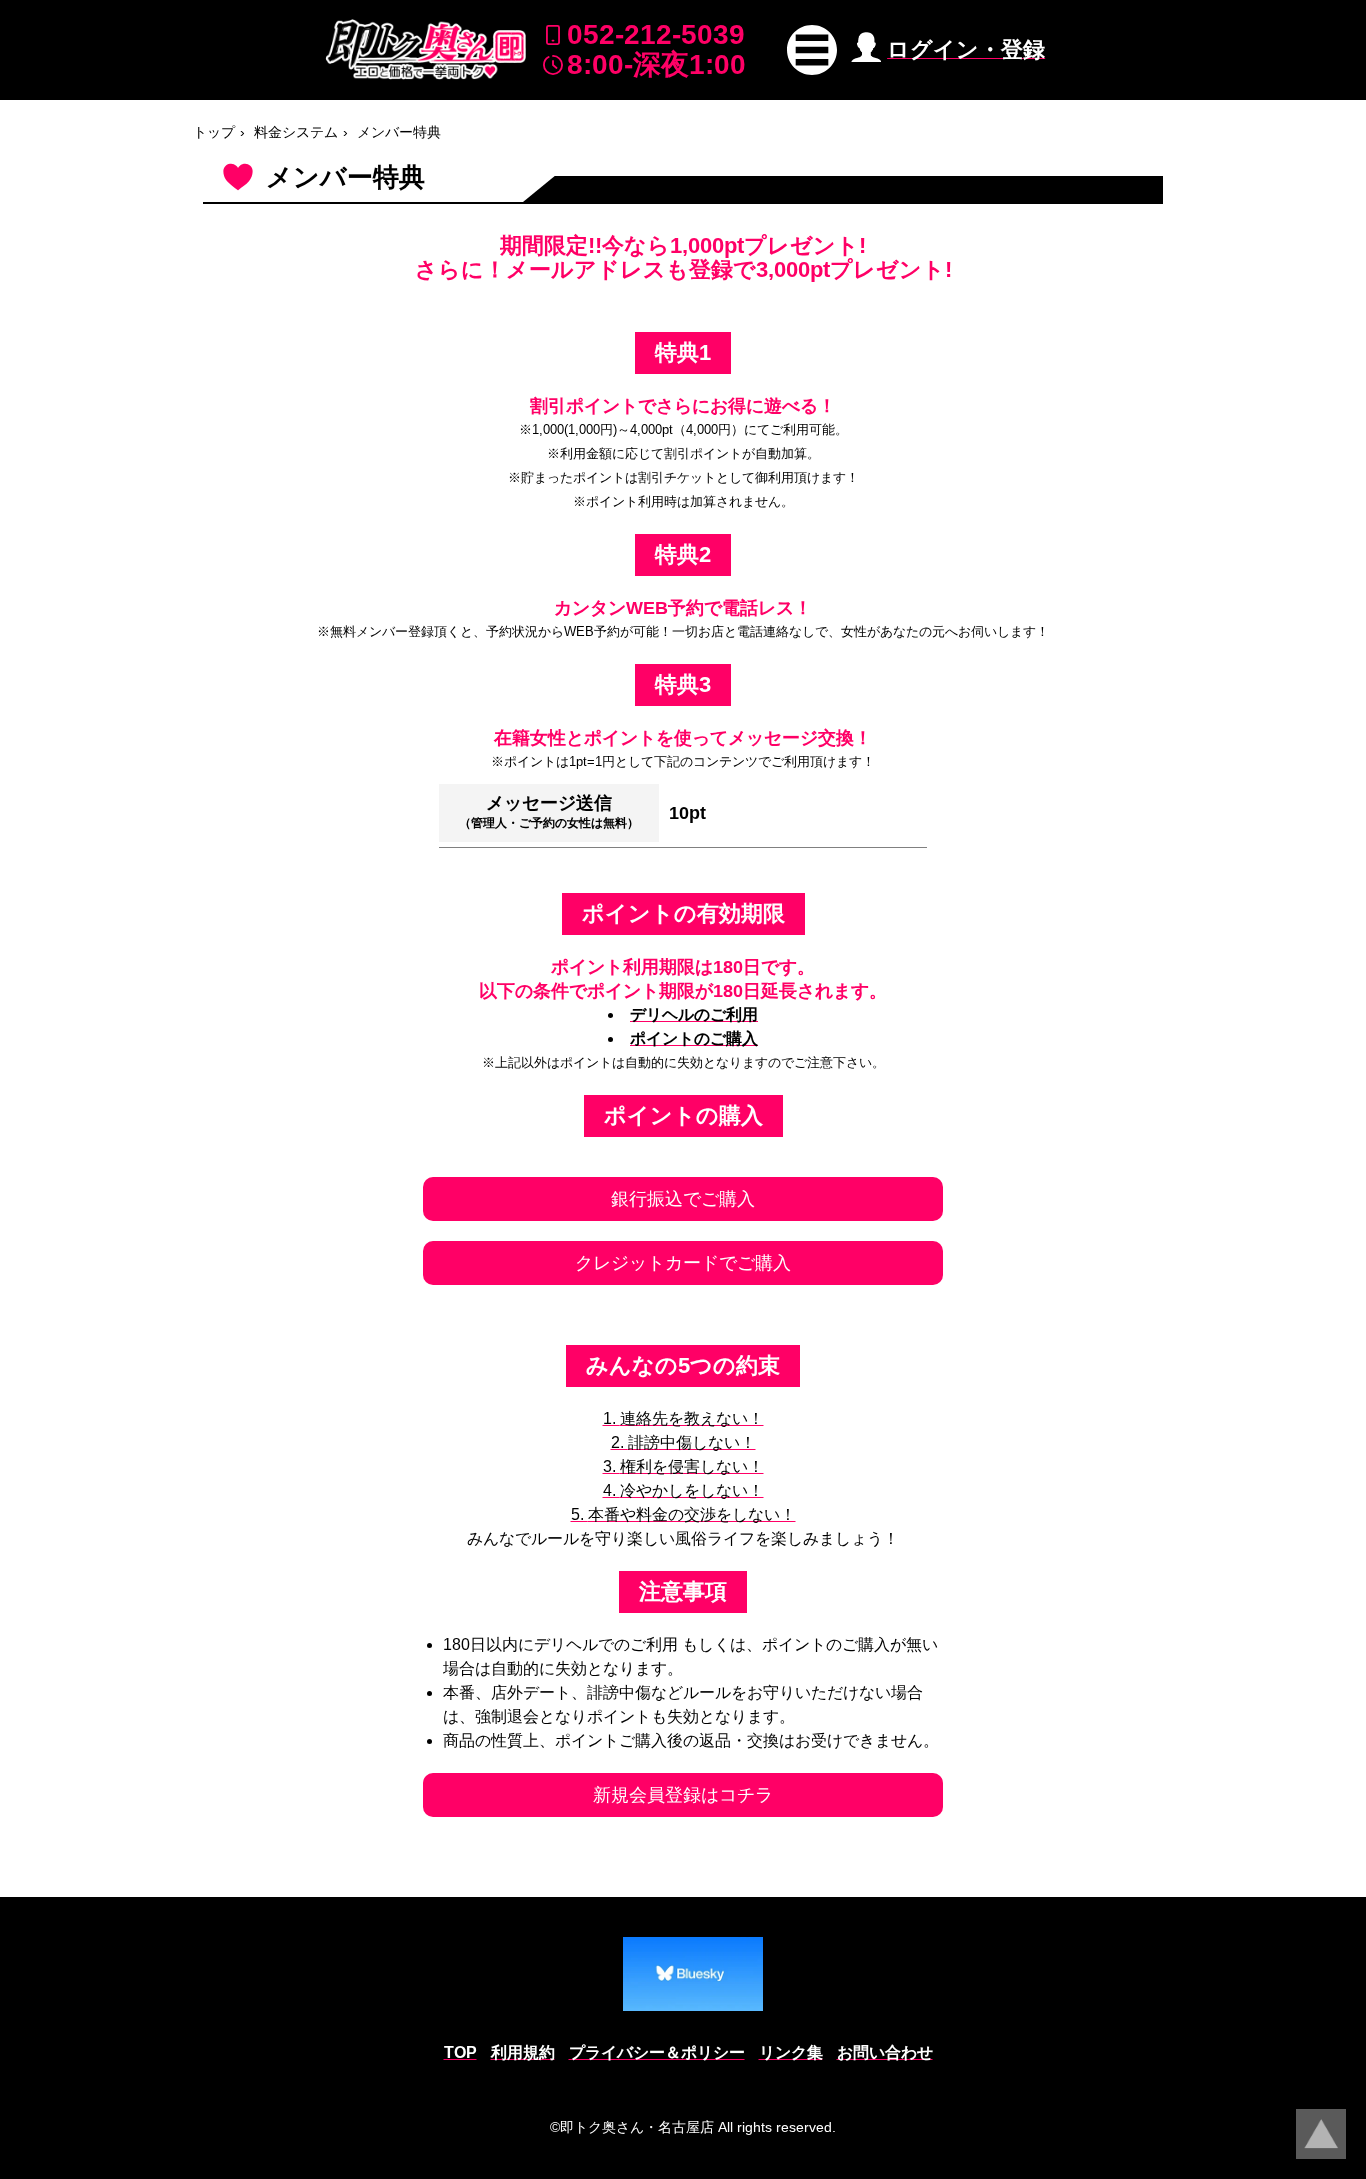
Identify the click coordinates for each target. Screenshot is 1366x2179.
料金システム (296, 132)
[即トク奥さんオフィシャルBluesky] (693, 1974)
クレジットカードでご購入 (683, 1263)
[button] (812, 50)
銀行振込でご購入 (683, 1199)
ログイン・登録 (966, 49)
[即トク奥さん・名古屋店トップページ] (426, 49)
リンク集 (791, 2052)
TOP (460, 2052)
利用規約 (523, 2052)
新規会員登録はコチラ (683, 1795)
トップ (214, 132)
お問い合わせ (885, 2052)
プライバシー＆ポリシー (657, 2052)
